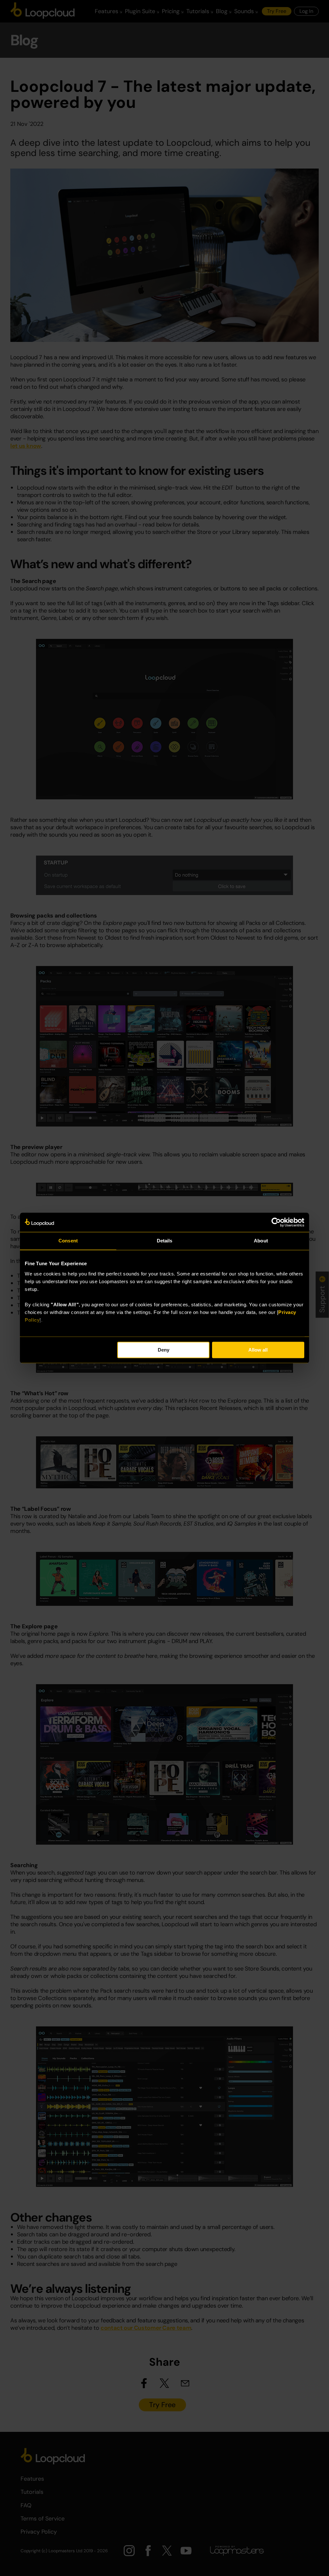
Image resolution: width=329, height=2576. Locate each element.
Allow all (258, 1350)
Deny (164, 1350)
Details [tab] (165, 1241)
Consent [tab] (68, 1241)
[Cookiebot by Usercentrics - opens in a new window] (276, 1222)
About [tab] (261, 1241)
